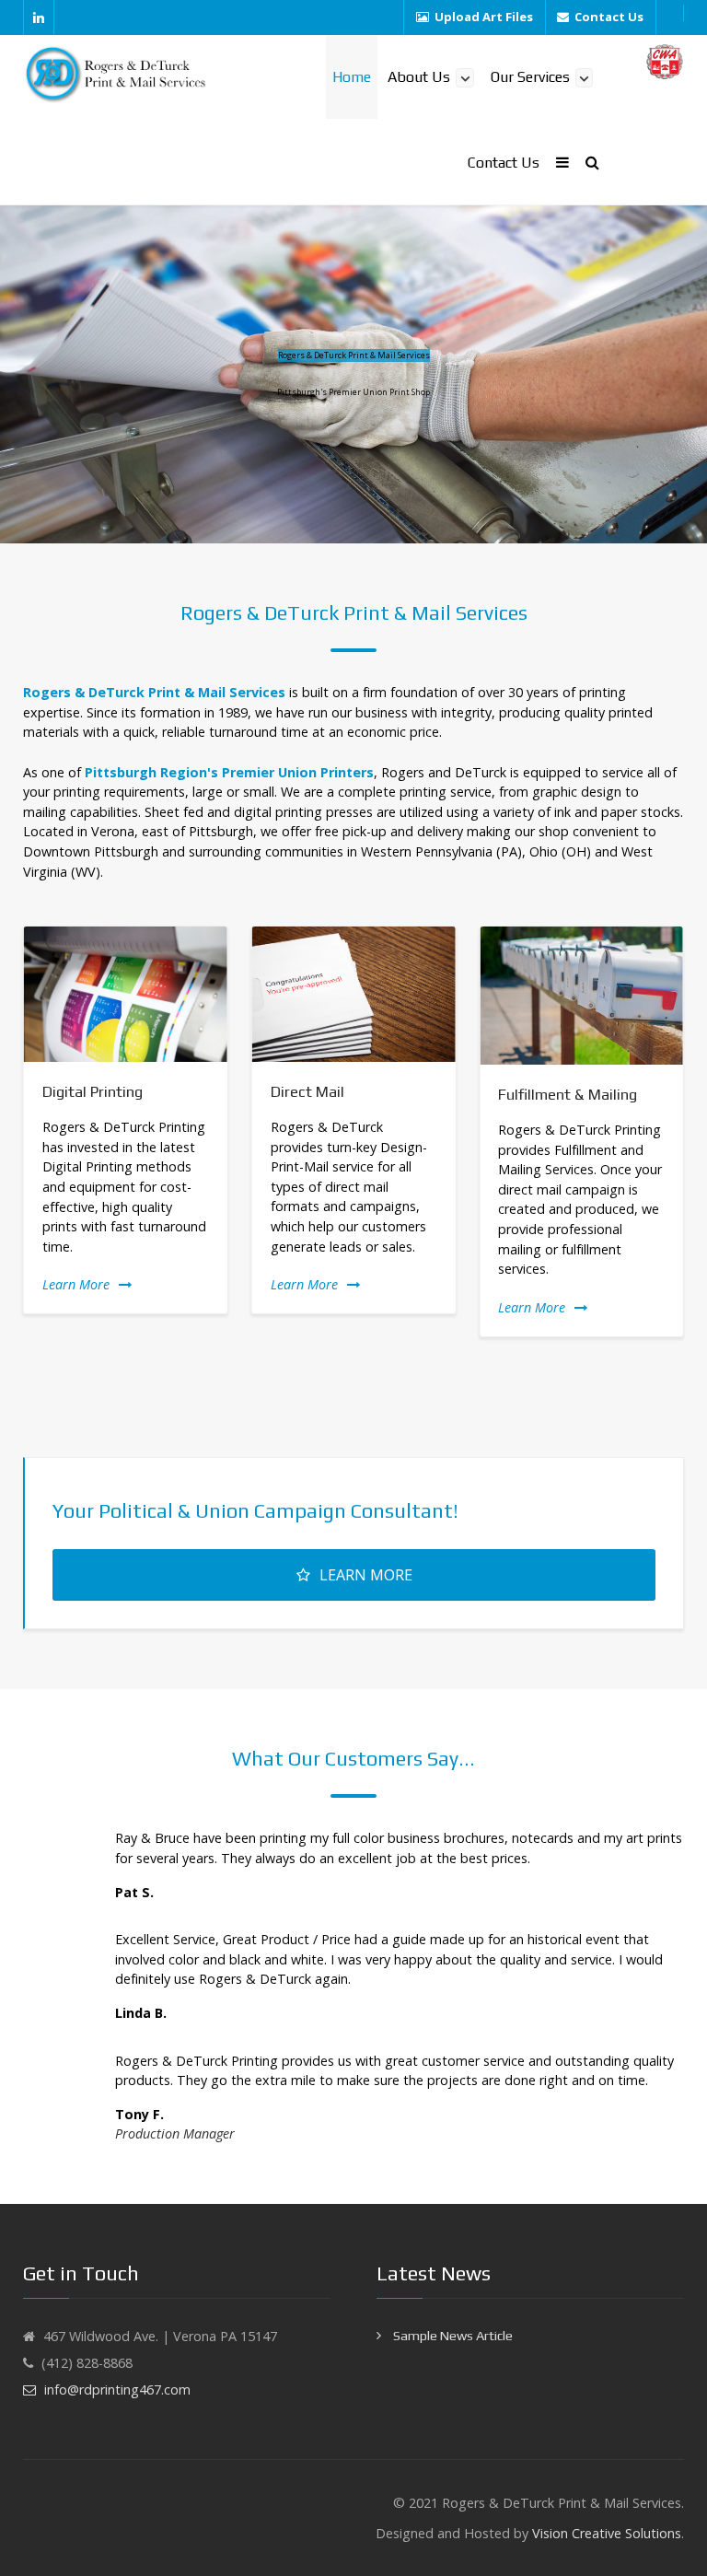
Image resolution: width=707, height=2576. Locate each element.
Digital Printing (93, 1091)
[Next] (686, 1131)
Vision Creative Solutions (607, 2533)
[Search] (592, 163)
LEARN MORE (366, 1575)
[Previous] (21, 1131)
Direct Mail (307, 1091)
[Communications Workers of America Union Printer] (665, 62)
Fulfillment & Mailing (568, 1094)
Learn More (76, 1284)
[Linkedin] (39, 17)
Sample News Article (452, 2336)
